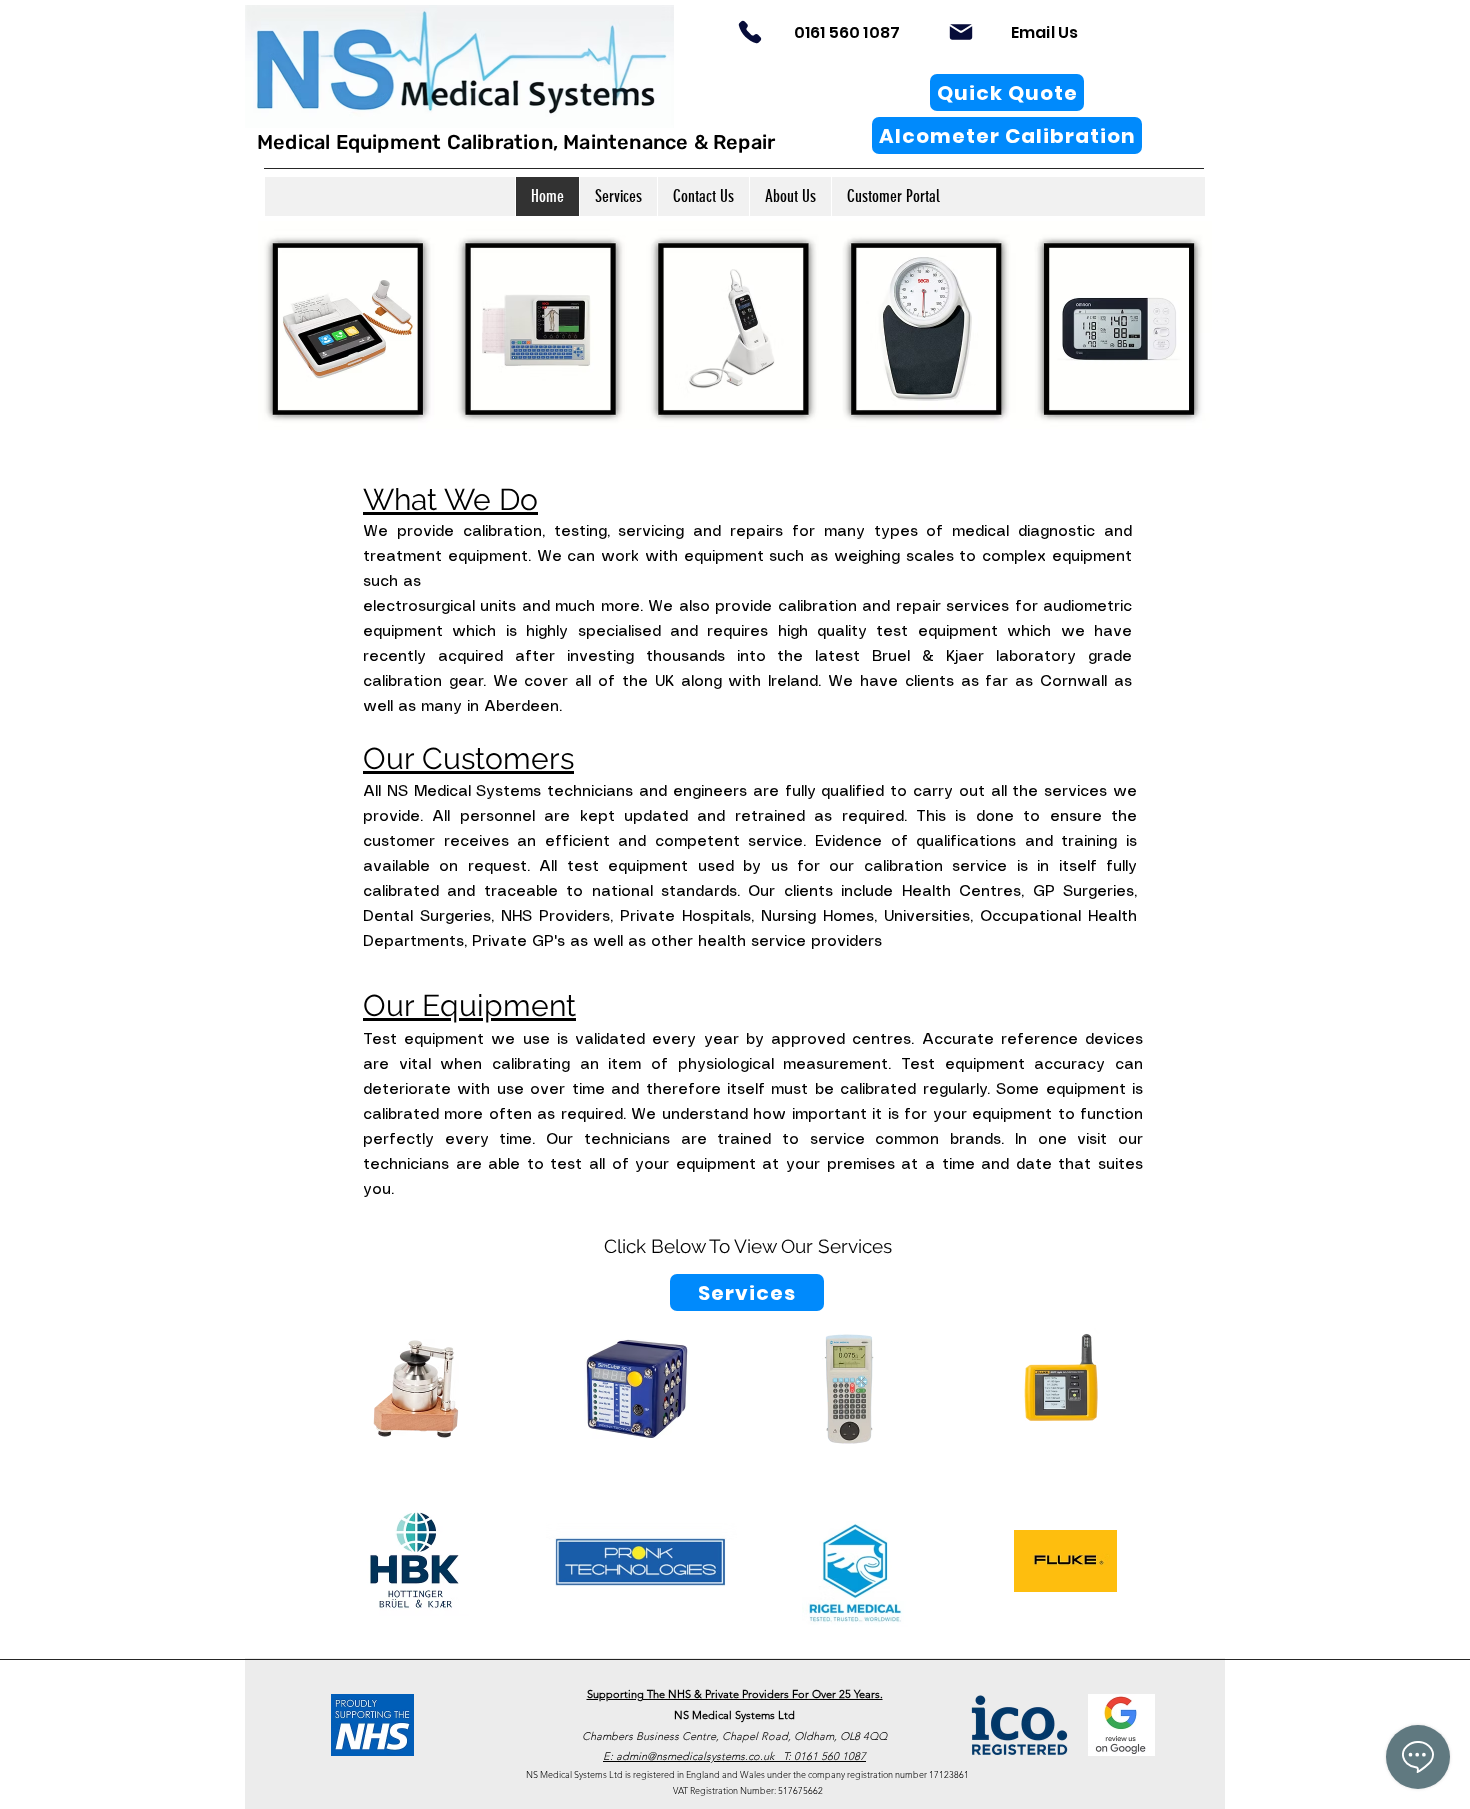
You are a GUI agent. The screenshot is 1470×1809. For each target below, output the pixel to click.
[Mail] (961, 32)
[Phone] (750, 32)
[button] (618, 196)
